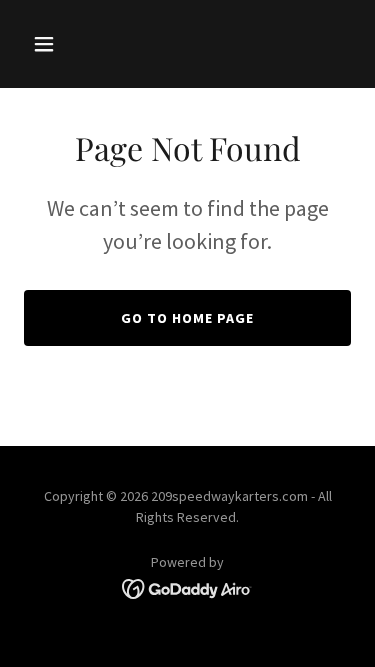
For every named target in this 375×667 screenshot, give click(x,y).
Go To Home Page (187, 318)
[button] (48, 44)
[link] (187, 587)
